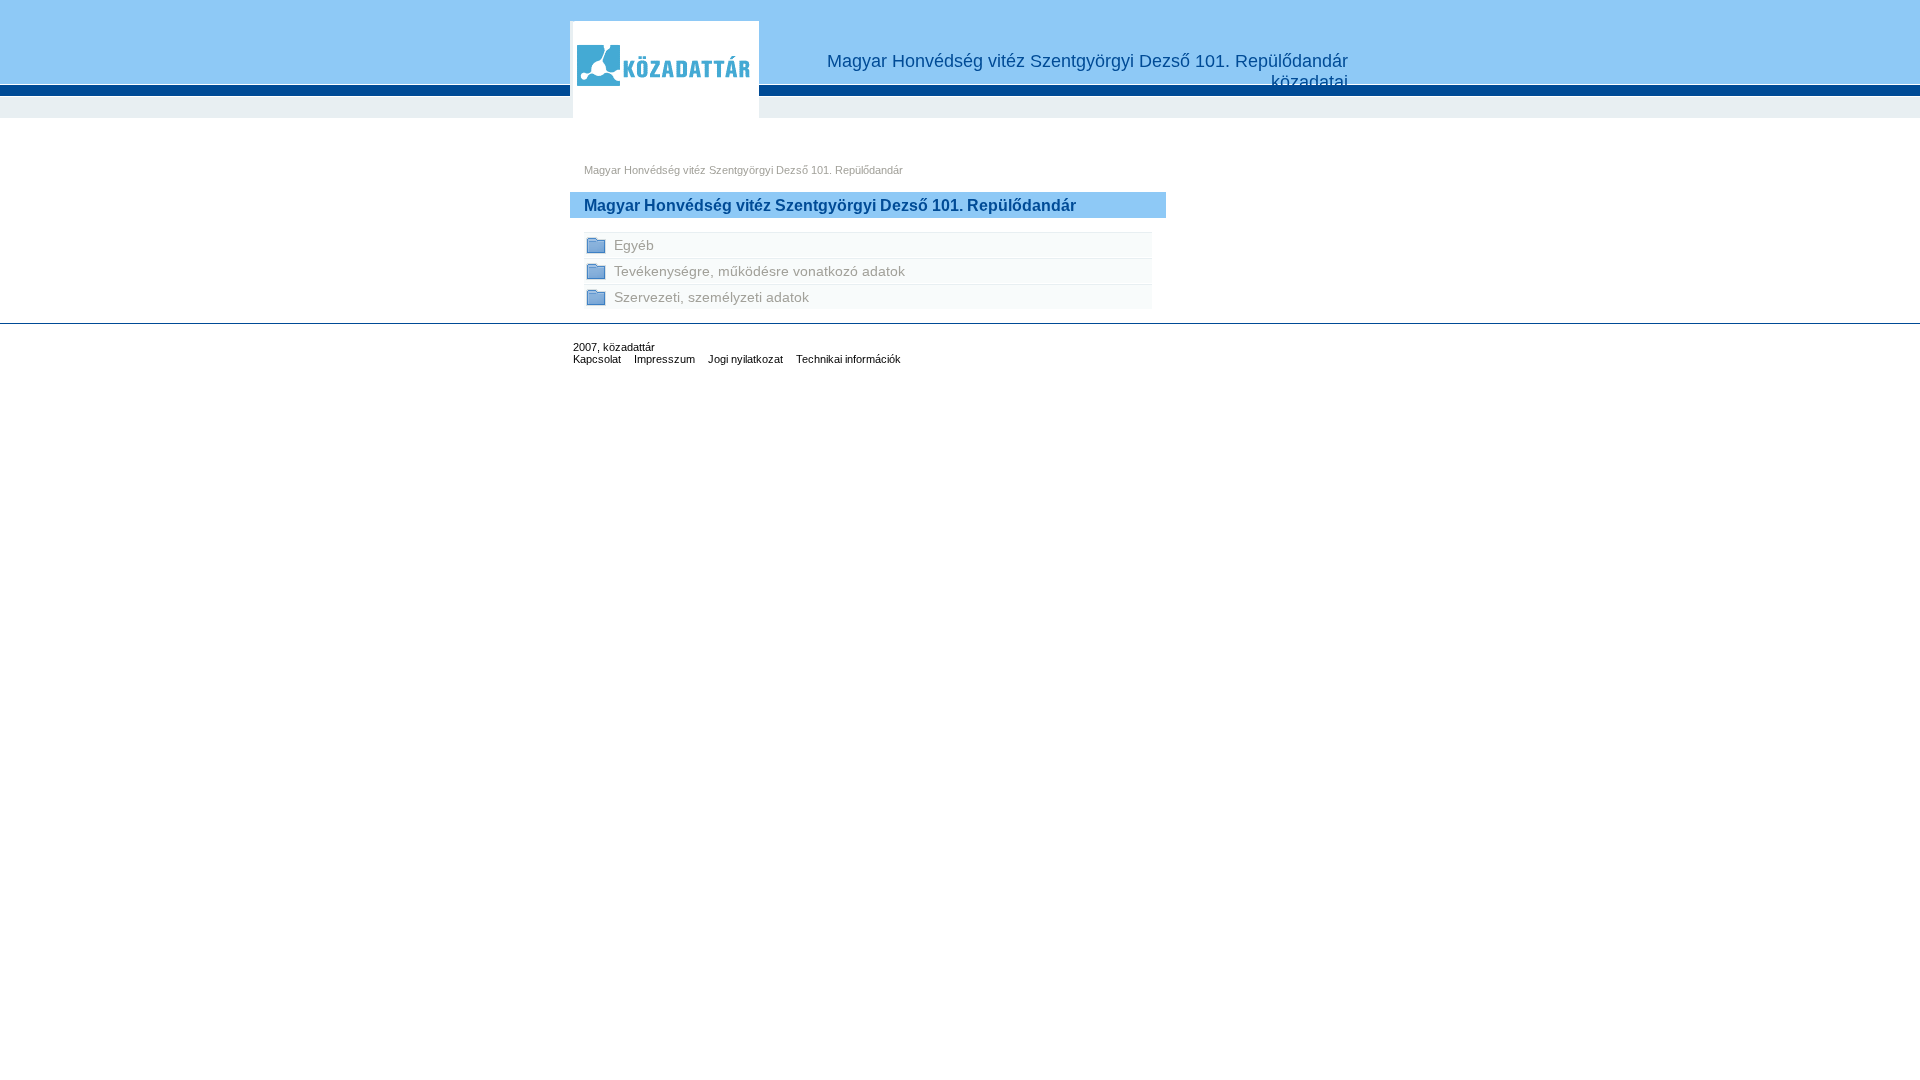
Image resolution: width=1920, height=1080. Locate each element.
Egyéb (634, 245)
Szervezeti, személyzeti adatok (711, 297)
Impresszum (664, 359)
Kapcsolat (597, 359)
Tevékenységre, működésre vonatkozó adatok (759, 271)
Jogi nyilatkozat (745, 359)
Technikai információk (848, 359)
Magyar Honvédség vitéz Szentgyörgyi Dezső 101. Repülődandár (743, 170)
